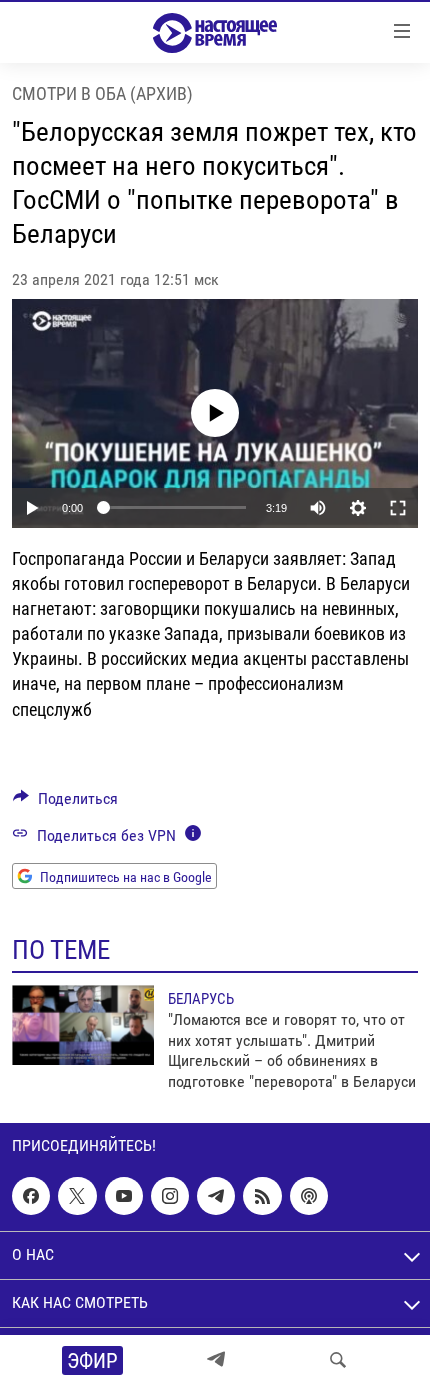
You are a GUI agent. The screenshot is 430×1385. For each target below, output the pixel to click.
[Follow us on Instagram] (170, 1196)
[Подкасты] (309, 1196)
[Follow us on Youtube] (124, 1196)
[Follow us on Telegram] (216, 1196)
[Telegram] (216, 1360)
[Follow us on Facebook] (31, 1196)
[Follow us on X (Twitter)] (77, 1196)
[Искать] (338, 1360)
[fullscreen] (398, 508)
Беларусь (201, 999)
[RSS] (262, 1196)
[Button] (65, 803)
